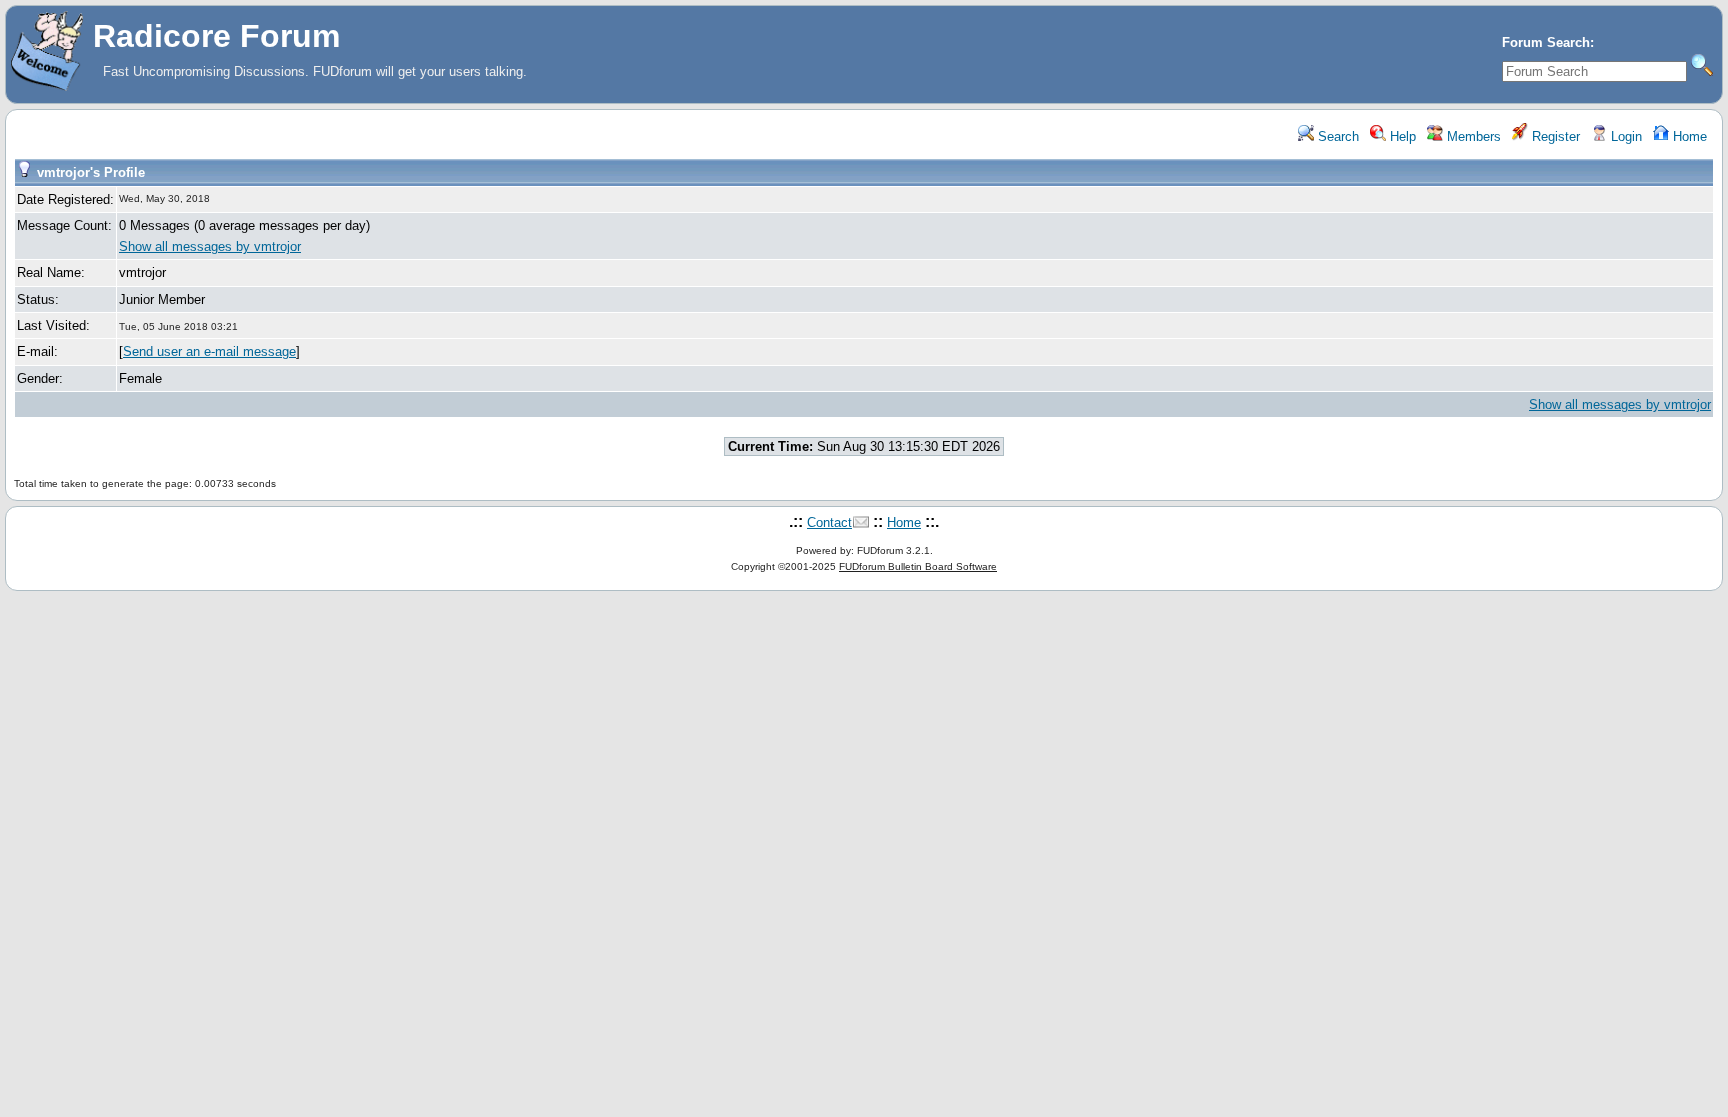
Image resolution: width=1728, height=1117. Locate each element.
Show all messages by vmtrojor (210, 246)
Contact (829, 522)
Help (1401, 136)
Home (1688, 136)
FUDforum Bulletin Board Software (918, 566)
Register (1554, 136)
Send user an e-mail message (209, 351)
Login (1624, 136)
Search (1336, 136)
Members (1472, 136)
